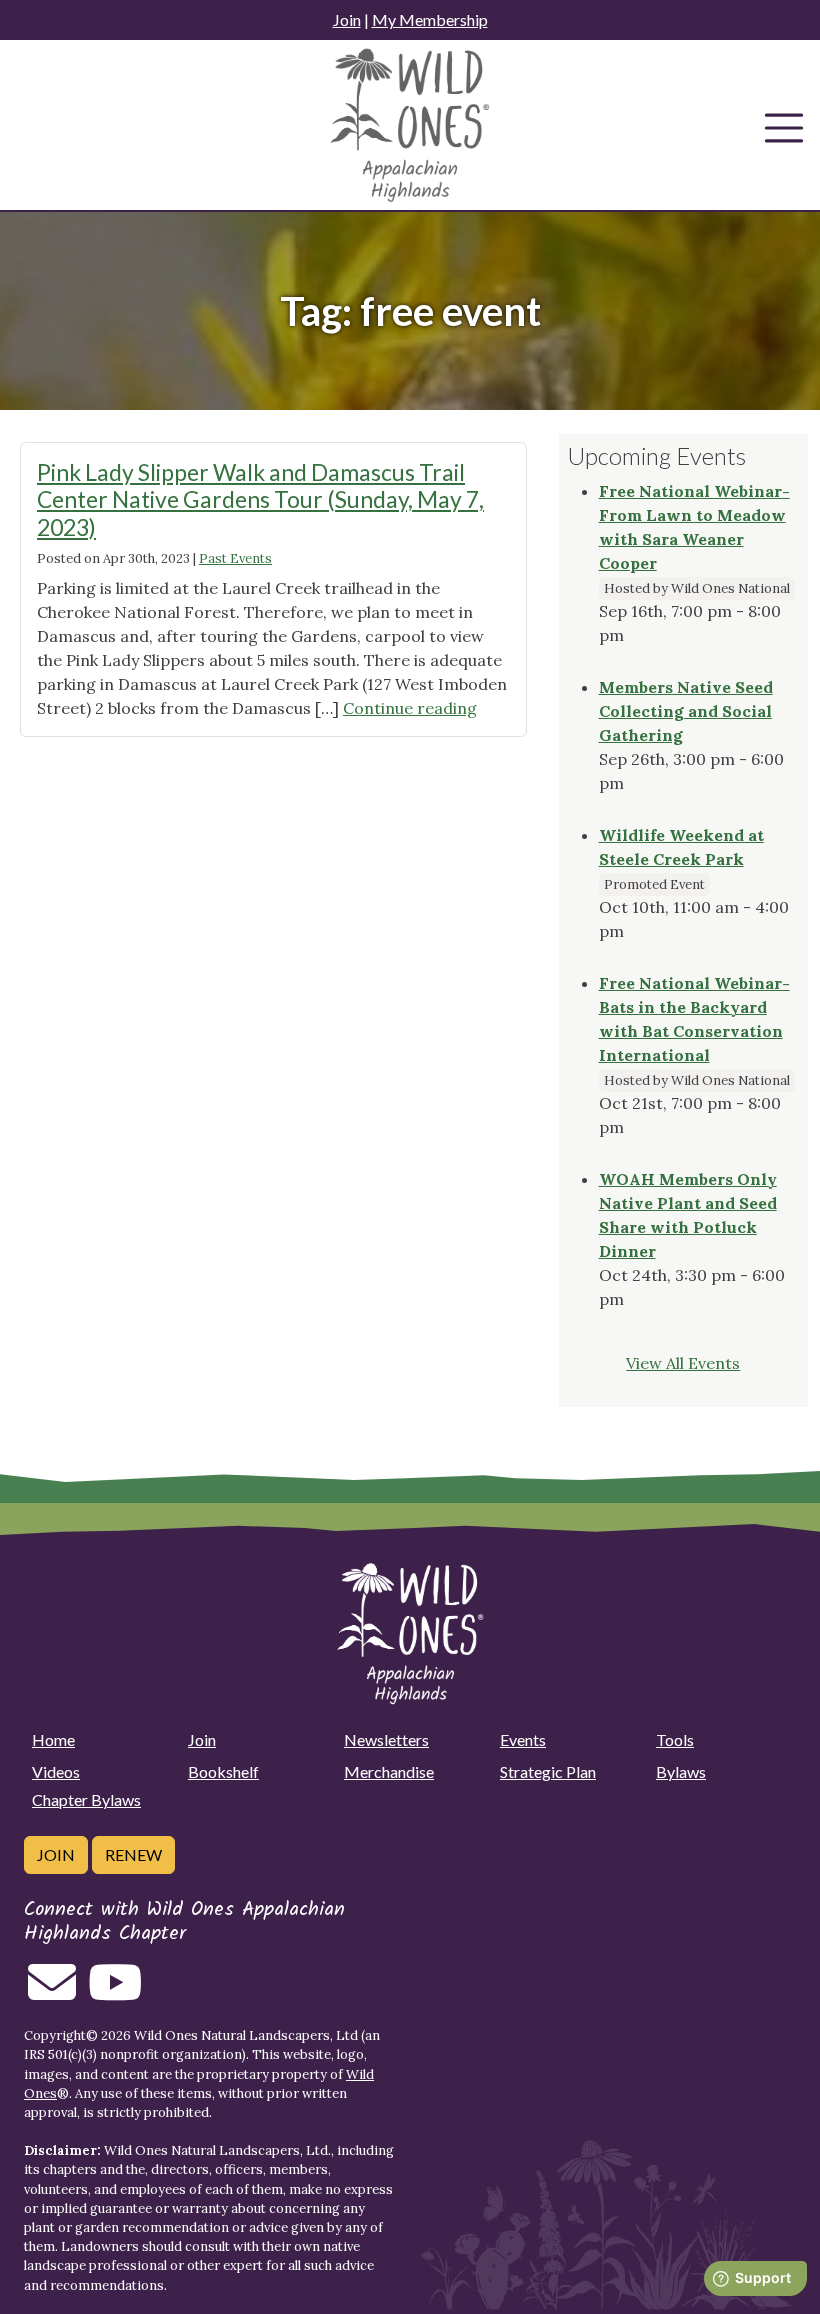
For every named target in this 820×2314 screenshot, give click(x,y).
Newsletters (386, 1739)
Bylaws (681, 1771)
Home (53, 1739)
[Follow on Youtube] (115, 1994)
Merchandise (389, 1771)
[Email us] (52, 1994)
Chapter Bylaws (86, 1799)
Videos (56, 1771)
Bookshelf (223, 1771)
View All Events (683, 1363)
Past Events (235, 558)
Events (523, 1739)
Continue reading (410, 708)
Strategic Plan (548, 1771)
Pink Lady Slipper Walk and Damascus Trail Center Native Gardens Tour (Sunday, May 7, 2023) (260, 499)
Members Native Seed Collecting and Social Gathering (686, 711)
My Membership (430, 19)
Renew (133, 1854)
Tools (675, 1739)
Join (347, 19)
